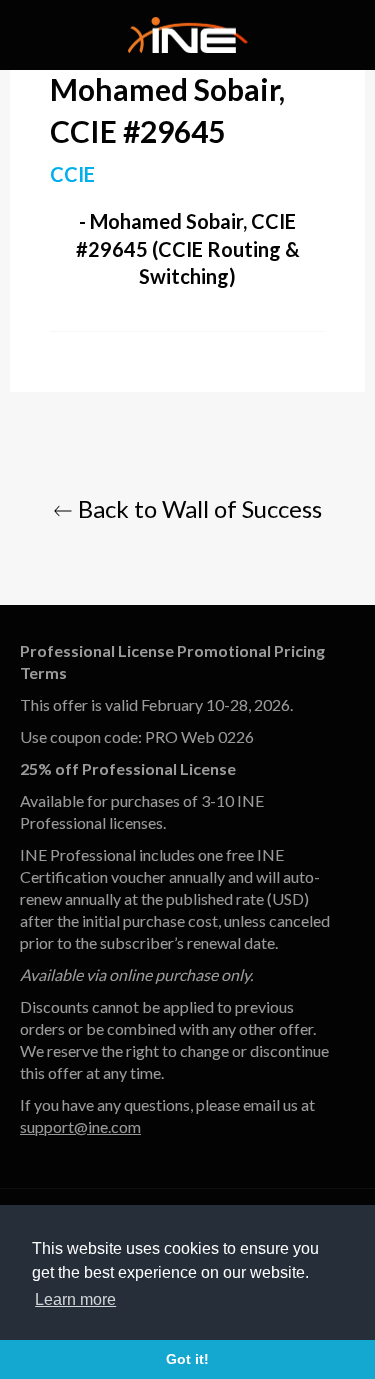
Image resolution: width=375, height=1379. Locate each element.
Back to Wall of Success (197, 508)
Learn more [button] (75, 1299)
